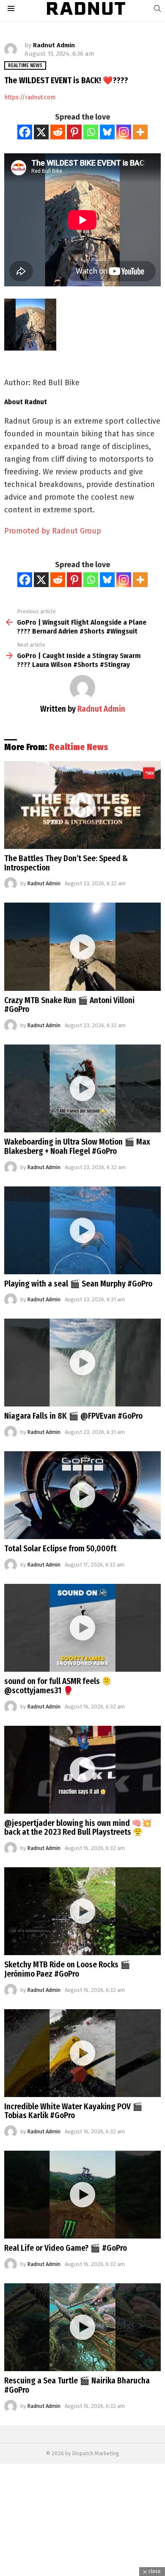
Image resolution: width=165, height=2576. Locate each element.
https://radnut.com (30, 97)
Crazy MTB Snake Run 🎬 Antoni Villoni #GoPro (69, 1005)
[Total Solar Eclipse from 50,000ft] (82, 1495)
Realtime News (79, 747)
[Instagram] (124, 132)
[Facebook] (25, 132)
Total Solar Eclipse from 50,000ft (60, 1549)
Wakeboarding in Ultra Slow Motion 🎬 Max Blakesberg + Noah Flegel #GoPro (77, 1147)
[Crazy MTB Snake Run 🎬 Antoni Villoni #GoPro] (82, 947)
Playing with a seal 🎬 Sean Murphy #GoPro (78, 1284)
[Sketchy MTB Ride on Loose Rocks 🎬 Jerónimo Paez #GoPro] (82, 1911)
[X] (41, 132)
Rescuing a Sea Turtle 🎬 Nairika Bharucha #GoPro (77, 2385)
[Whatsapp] (91, 132)
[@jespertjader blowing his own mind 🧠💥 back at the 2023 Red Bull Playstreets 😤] (82, 1770)
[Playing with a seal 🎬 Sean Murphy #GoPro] (82, 1230)
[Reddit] (58, 132)
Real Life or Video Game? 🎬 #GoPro (66, 2248)
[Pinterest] (74, 132)
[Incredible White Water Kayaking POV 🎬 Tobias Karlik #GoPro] (82, 2053)
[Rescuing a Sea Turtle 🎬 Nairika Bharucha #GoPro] (82, 2327)
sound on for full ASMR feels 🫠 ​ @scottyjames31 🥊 (59, 1686)
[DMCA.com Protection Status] (82, 2572)
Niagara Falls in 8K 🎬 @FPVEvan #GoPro (73, 1416)
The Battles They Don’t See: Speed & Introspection (66, 863)
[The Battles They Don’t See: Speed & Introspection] (82, 805)
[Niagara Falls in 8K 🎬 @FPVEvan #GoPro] (82, 1363)
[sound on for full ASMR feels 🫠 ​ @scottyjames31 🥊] (82, 1628)
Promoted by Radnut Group (53, 531)
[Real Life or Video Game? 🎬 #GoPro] (82, 2195)
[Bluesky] (107, 132)
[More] (140, 132)
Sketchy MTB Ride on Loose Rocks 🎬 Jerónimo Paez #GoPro (67, 1969)
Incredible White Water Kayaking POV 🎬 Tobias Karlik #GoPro (73, 2111)
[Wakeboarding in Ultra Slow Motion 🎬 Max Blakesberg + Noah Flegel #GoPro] (82, 1088)
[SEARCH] (157, 8)
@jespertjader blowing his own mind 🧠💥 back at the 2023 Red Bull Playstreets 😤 (78, 1828)
